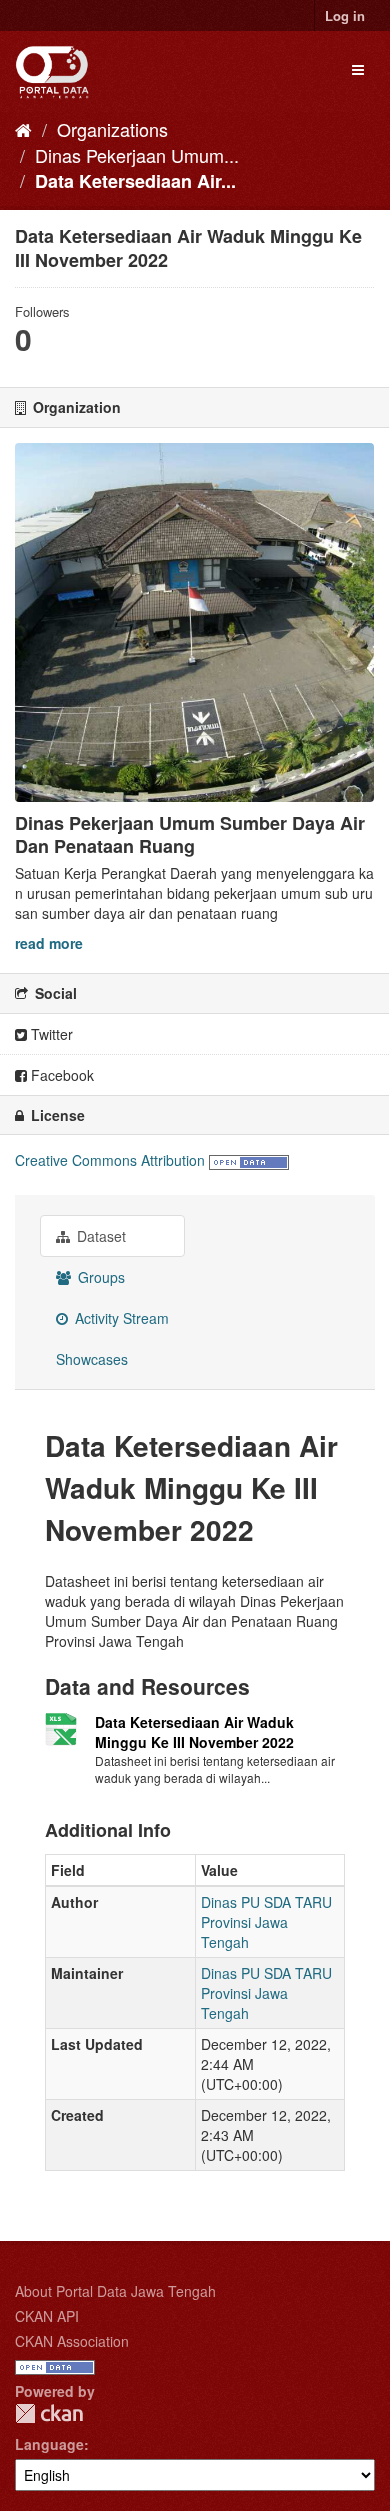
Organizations (112, 129)
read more (49, 943)
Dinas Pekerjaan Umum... (137, 155)
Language (49, 2444)
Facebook (60, 1075)
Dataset (99, 1236)
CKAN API (47, 2316)
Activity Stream (120, 1318)
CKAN (49, 2413)
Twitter (50, 1034)
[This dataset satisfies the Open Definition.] (249, 1160)
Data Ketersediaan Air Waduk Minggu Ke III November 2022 (194, 1732)
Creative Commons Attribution (110, 1160)
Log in (345, 15)
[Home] (23, 129)
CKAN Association (72, 2341)
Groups (99, 1277)
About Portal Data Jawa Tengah (115, 2291)
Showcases (92, 1359)
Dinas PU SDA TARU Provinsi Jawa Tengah (266, 1922)
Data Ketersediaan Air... (135, 181)
